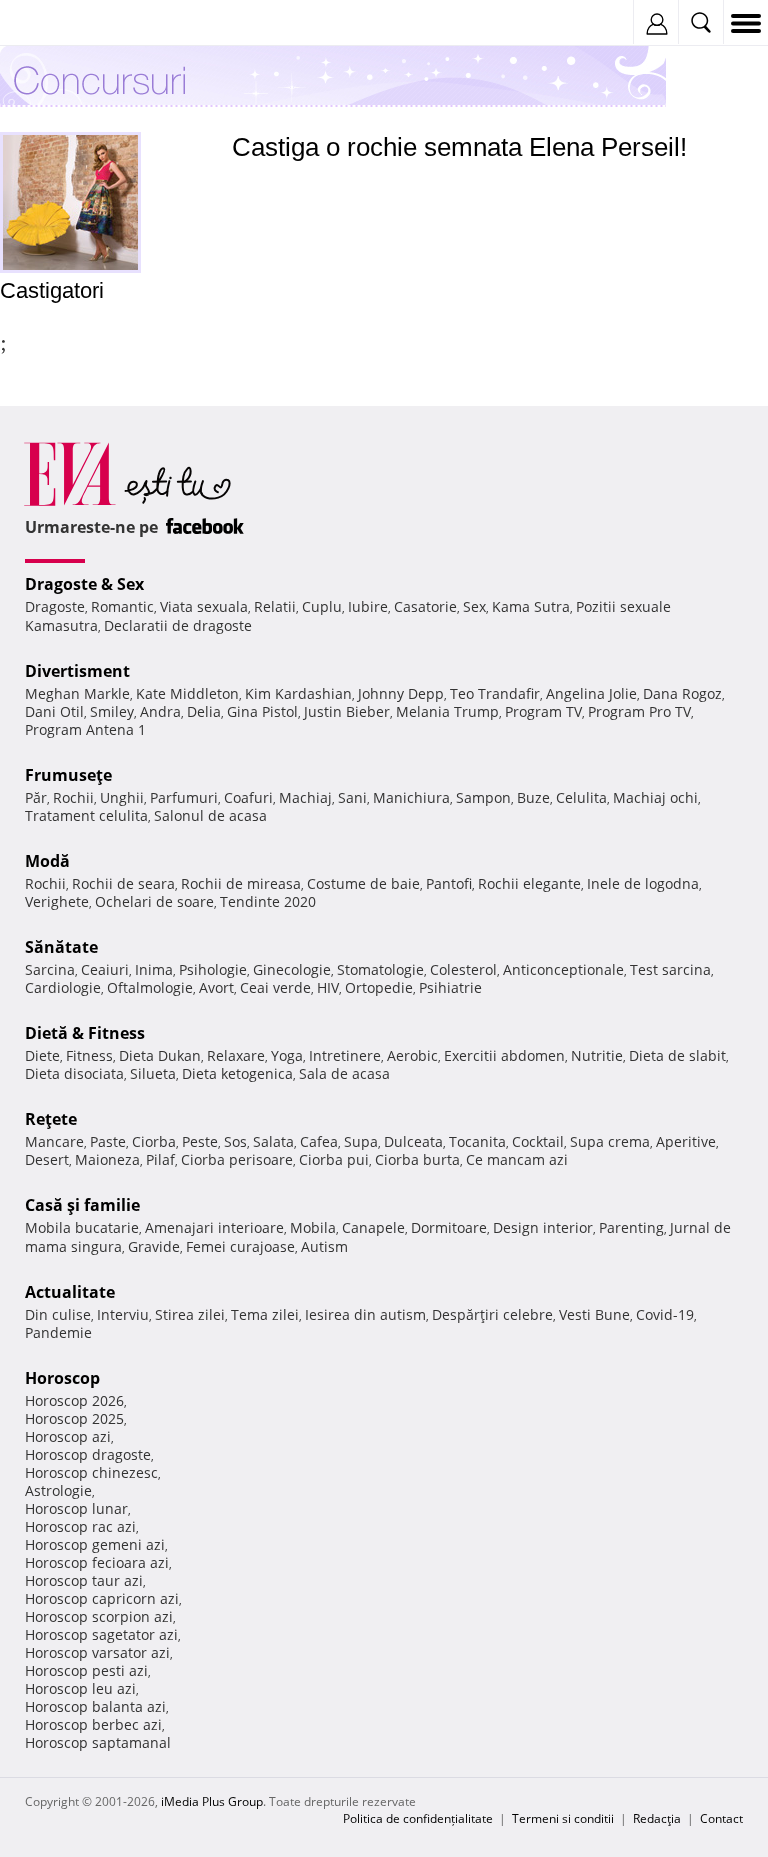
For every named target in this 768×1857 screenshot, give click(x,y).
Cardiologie (63, 987)
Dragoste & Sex (84, 584)
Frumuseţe (68, 775)
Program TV (543, 711)
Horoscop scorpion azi (99, 1616)
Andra (160, 711)
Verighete (57, 901)
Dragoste (55, 606)
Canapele (373, 1227)
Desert (47, 1159)
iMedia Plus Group (212, 1801)
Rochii (73, 797)
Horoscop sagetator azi (101, 1634)
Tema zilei (265, 1314)
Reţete (51, 1119)
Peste (200, 1141)
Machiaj (305, 797)
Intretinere (345, 1055)
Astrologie (58, 1490)
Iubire (368, 606)
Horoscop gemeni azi (95, 1544)
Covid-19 (665, 1314)
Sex (474, 606)
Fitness (89, 1055)
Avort (216, 987)
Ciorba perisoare (237, 1159)
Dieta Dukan (160, 1055)
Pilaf (160, 1159)
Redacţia (657, 1818)
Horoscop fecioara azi (97, 1562)
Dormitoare (449, 1227)
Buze (533, 797)
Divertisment (77, 671)
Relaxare (236, 1055)
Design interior (543, 1227)
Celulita (581, 797)
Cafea (319, 1141)
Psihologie (213, 969)
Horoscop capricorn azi (102, 1598)
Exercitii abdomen (504, 1055)
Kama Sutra (531, 606)
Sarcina (50, 969)
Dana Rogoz (682, 693)
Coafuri (248, 797)
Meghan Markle (77, 693)
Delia (204, 711)
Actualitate (70, 1292)
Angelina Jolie (591, 693)
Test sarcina (670, 969)
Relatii (275, 606)
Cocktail (538, 1141)
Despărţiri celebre (492, 1314)
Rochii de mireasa (241, 883)
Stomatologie (380, 969)
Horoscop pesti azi (86, 1670)
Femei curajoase (240, 1246)
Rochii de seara (123, 883)
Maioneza (107, 1159)
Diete (42, 1055)
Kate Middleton (187, 693)
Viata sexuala (204, 606)
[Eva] (62, 23)
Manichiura (411, 797)
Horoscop (62, 1378)
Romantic (122, 606)
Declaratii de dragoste (178, 625)
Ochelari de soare (154, 901)
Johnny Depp (401, 693)
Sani (352, 797)
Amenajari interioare (214, 1227)
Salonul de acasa (210, 815)
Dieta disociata (74, 1073)
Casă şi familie (82, 1205)
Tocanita (477, 1141)
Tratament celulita (86, 815)
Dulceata (413, 1141)
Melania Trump (447, 711)
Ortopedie (379, 987)
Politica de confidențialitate (418, 1818)
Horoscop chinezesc (91, 1472)
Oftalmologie (150, 987)
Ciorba (154, 1141)
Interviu (123, 1314)
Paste (108, 1141)
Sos (235, 1141)
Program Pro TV (639, 711)
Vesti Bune (594, 1314)
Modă (47, 861)
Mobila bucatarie (82, 1227)
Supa (361, 1141)
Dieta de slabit (677, 1055)
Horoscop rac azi (80, 1526)
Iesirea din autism (365, 1314)
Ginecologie (292, 969)
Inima (154, 969)
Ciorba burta (417, 1159)
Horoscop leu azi (80, 1688)
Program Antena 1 (85, 729)
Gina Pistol (262, 711)
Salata (273, 1141)
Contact (721, 1818)
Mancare (54, 1141)
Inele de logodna (643, 883)
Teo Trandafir (495, 693)
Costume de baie (363, 883)
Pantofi (449, 883)
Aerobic (412, 1055)
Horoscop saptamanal (98, 1742)
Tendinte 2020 (268, 901)
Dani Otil (54, 711)
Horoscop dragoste (88, 1454)
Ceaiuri (105, 969)
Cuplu (322, 606)
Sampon (483, 797)
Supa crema (610, 1141)
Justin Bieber (347, 711)
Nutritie (597, 1055)
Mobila (313, 1227)
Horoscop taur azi (84, 1580)
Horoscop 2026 (74, 1400)
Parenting (631, 1227)
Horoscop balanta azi (95, 1706)
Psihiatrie (450, 987)
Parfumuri (184, 797)
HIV (328, 987)
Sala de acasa (344, 1073)
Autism (324, 1246)
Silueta (153, 1073)
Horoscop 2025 (74, 1418)
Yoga (287, 1055)
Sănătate (61, 947)
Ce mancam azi (517, 1159)
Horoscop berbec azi (93, 1724)
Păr (36, 797)
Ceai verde (275, 987)
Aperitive (686, 1141)
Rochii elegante (529, 883)
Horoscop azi (68, 1436)
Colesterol (463, 969)
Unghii (122, 797)
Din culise (58, 1314)
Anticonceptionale (563, 969)
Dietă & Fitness (85, 1033)
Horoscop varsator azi (97, 1652)
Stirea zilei (190, 1314)
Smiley (112, 711)
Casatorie (425, 606)
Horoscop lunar (76, 1508)
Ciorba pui (334, 1159)
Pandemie (58, 1332)
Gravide (154, 1246)
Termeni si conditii (563, 1818)
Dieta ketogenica (237, 1073)
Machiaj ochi (655, 797)
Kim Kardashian (298, 693)
